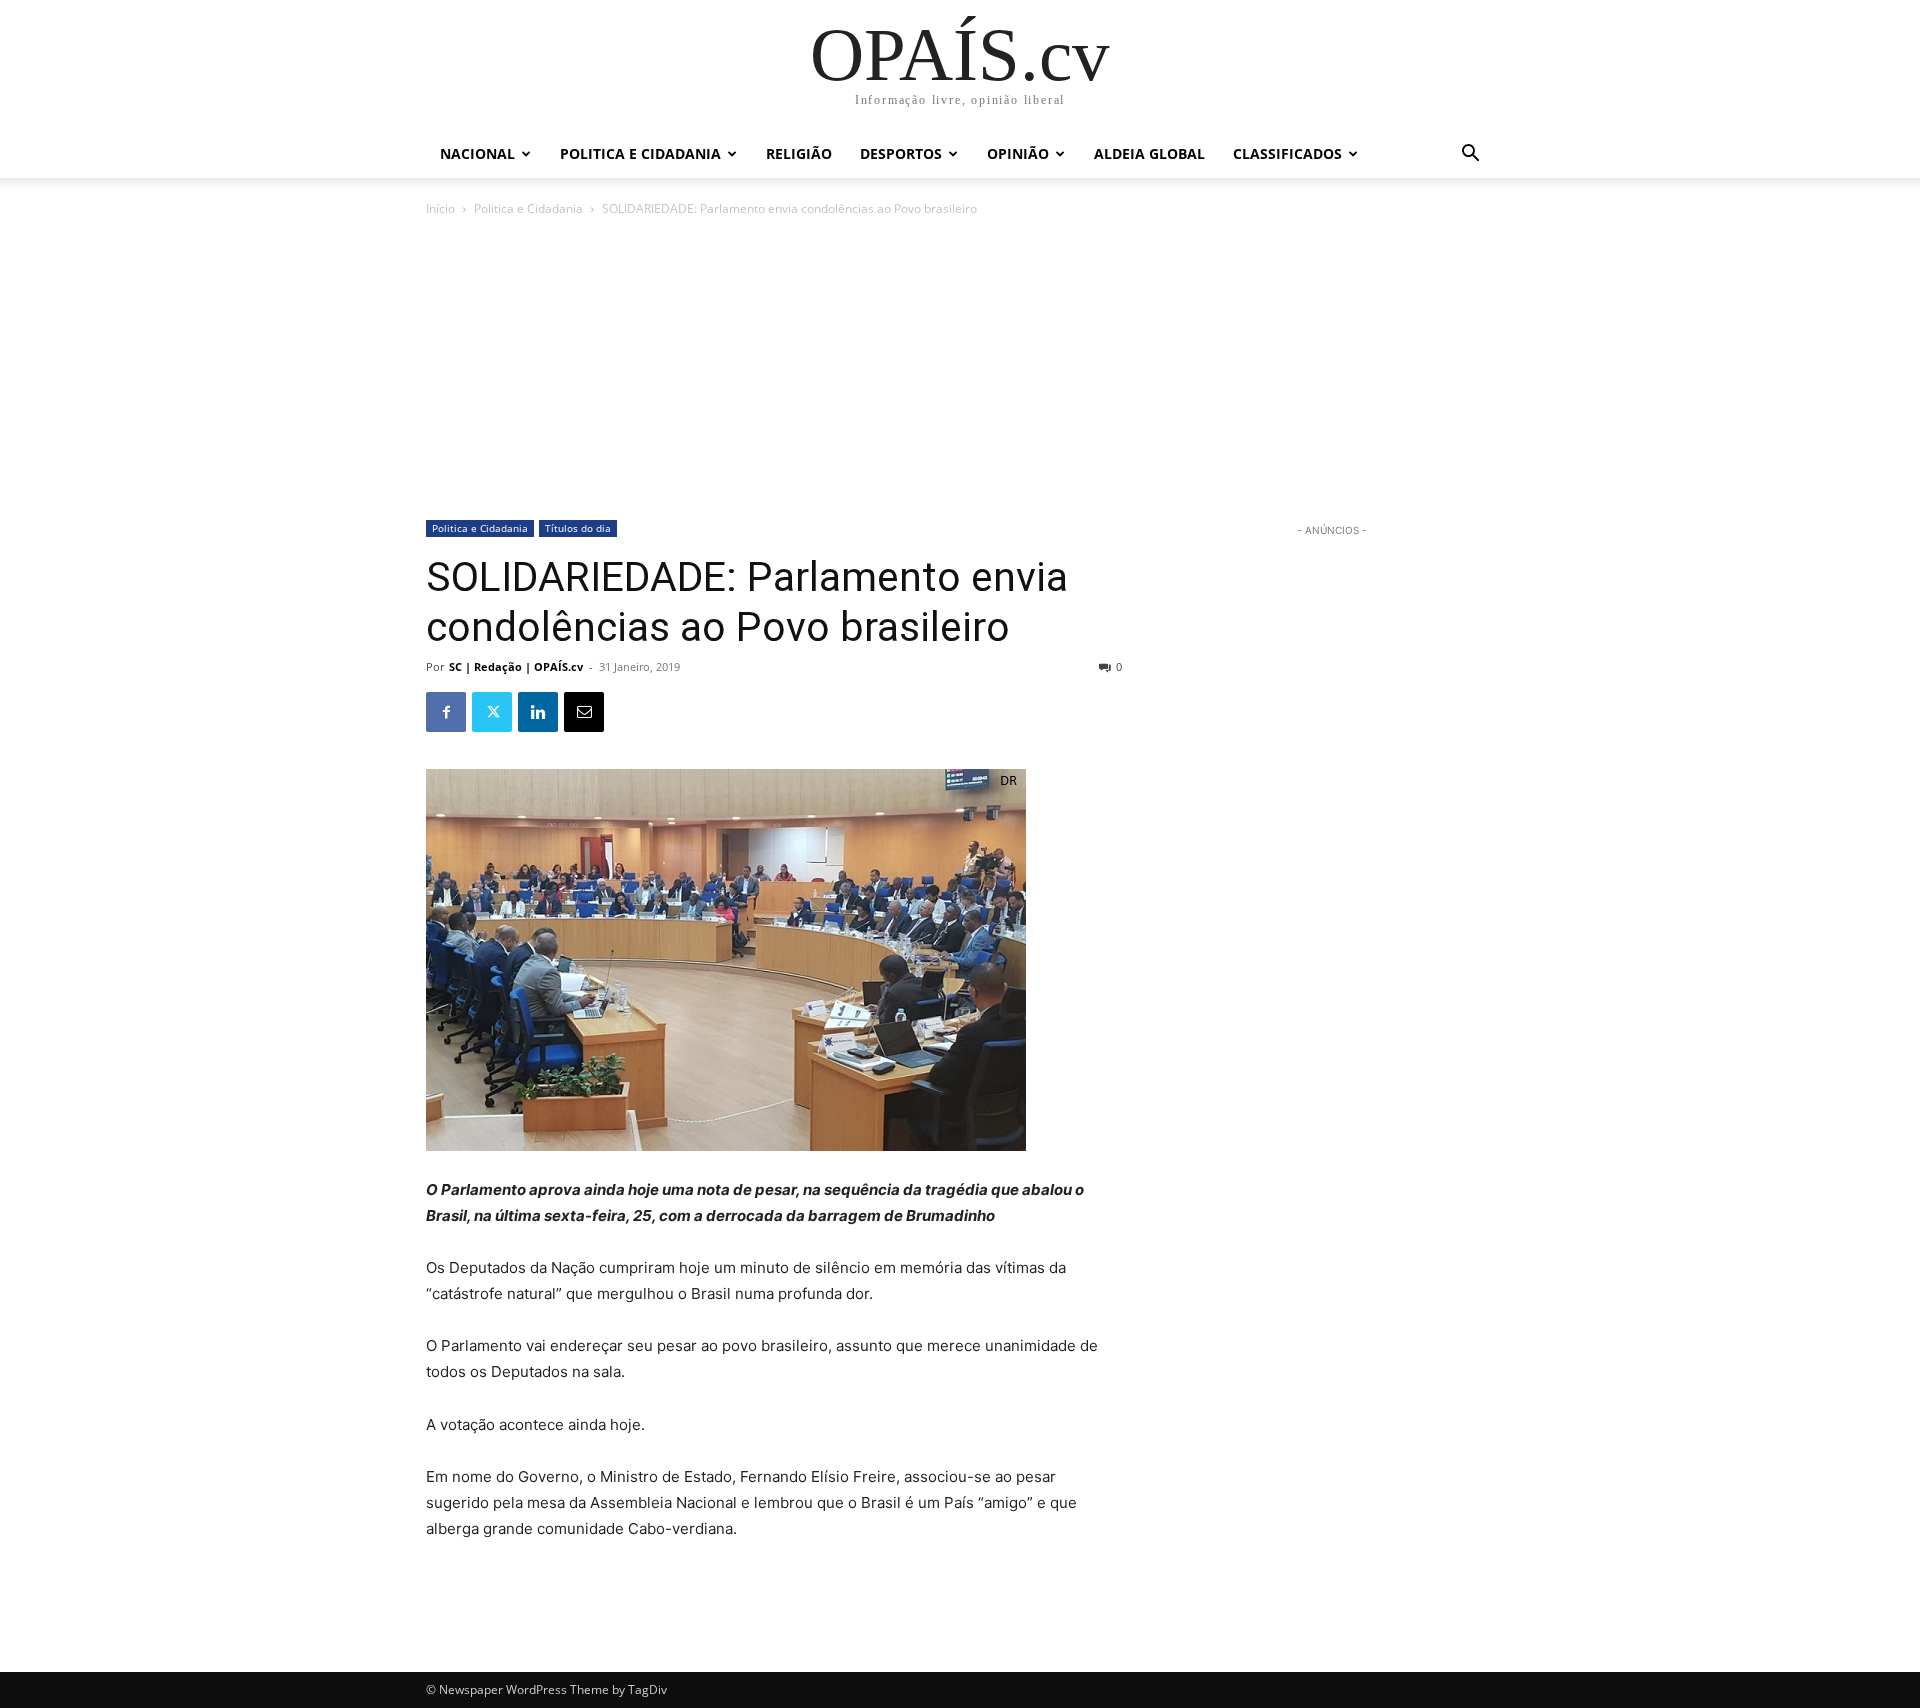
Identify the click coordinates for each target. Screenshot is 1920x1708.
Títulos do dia (578, 528)
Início (440, 208)
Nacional (477, 153)
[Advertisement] (960, 370)
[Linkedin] (538, 712)
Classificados (1287, 153)
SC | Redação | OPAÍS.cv (516, 666)
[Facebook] (446, 712)
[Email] (584, 712)
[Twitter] (492, 712)
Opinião (1018, 153)
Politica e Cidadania (640, 153)
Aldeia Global (1149, 153)
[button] (1470, 155)
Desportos (901, 153)
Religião (799, 153)
